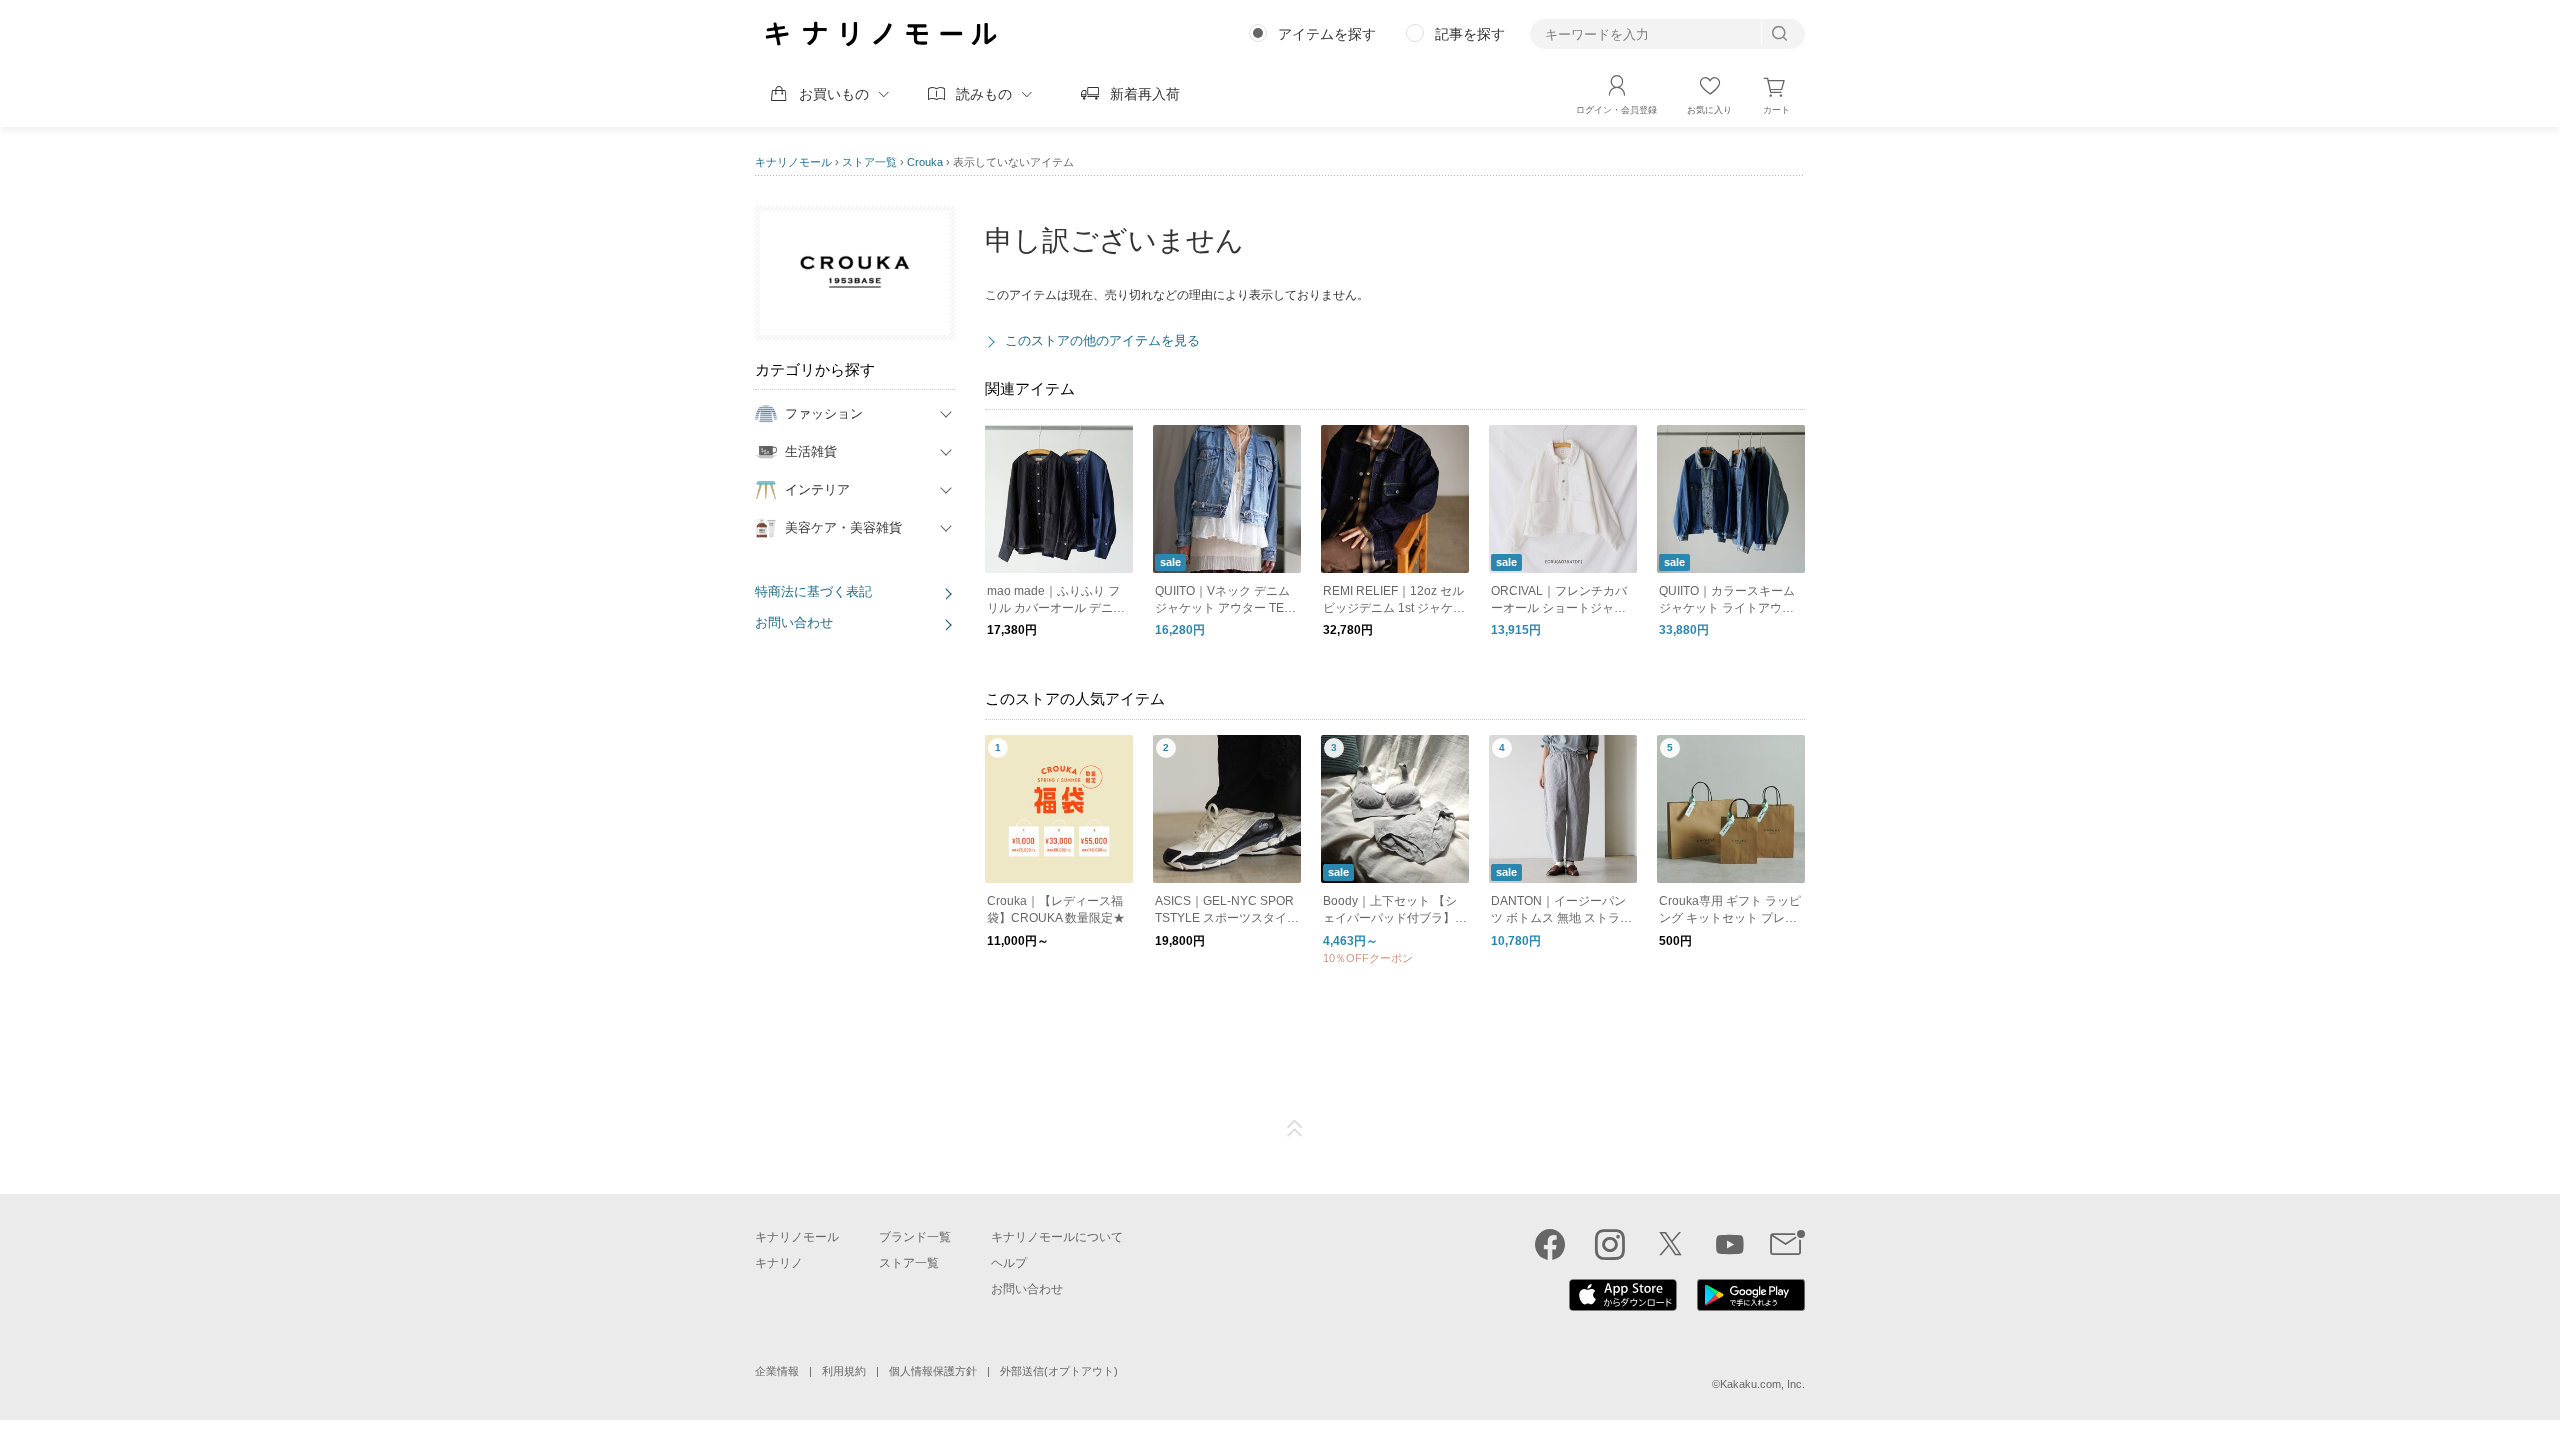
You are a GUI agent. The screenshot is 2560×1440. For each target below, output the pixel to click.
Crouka (925, 162)
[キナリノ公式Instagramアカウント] (1610, 1244)
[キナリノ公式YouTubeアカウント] (1730, 1244)
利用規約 (844, 1371)
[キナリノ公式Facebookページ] (1550, 1244)
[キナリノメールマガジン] (1787, 1244)
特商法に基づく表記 (813, 591)
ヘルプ (1009, 1263)
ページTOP (1295, 1129)
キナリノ (779, 1263)
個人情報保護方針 (933, 1371)
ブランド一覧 (915, 1237)
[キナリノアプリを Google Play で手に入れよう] (1751, 1306)
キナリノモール (793, 162)
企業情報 (777, 1371)
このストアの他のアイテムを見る (1102, 340)
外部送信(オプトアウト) (1059, 1371)
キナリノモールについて (1057, 1237)
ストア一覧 (869, 162)
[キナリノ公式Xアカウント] (1670, 1244)
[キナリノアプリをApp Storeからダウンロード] (1623, 1306)
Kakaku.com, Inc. (1762, 1384)
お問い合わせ (794, 622)
